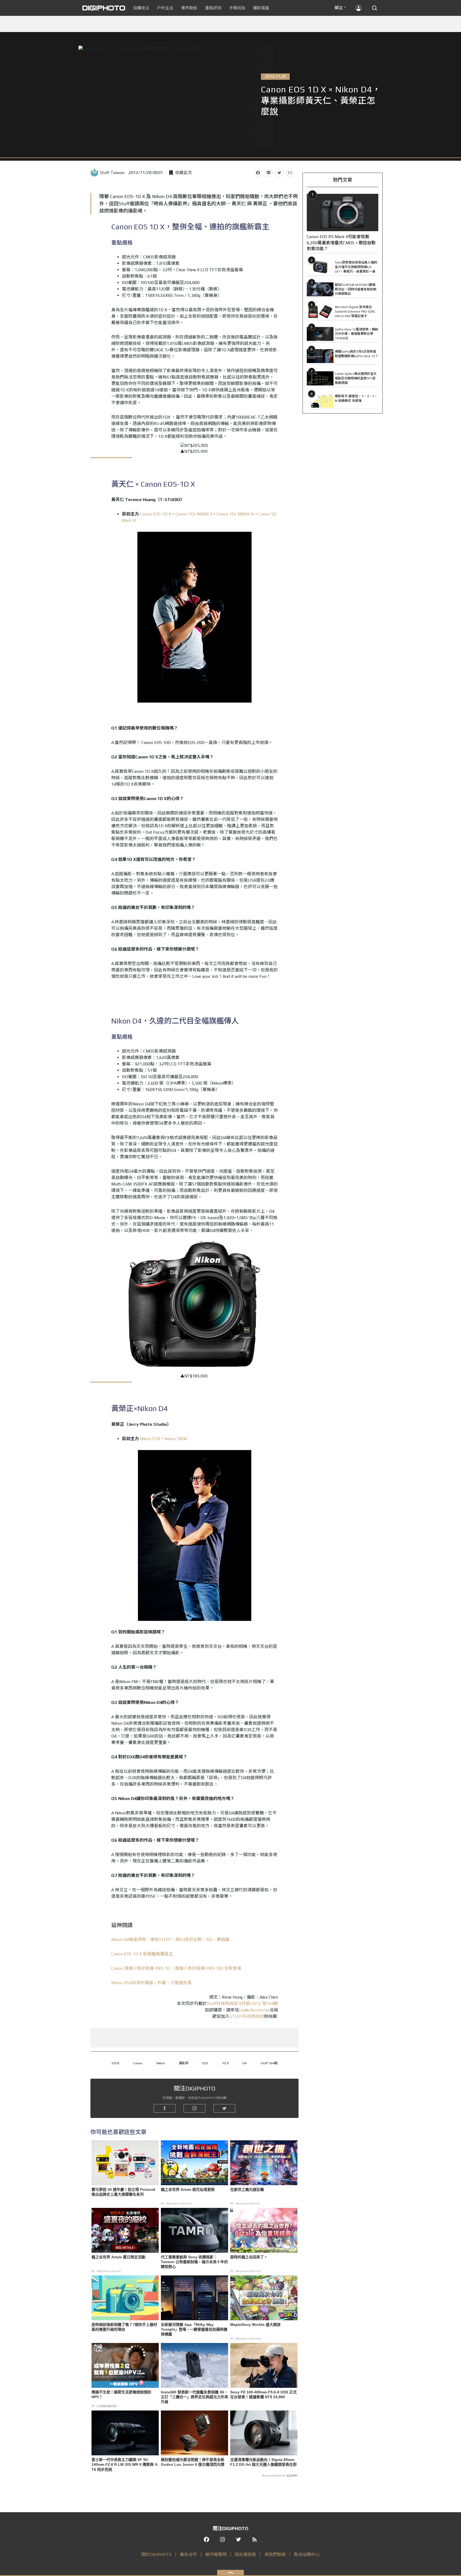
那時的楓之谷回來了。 (249, 2257)
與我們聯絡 (275, 2555)
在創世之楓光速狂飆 (247, 2189)
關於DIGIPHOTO (156, 2555)
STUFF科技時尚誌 (247, 2016)
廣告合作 (188, 2555)
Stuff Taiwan (112, 173)
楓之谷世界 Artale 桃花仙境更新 (188, 2189)
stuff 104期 (269, 2063)
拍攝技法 (141, 8)
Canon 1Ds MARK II (194, 514)
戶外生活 (165, 8)
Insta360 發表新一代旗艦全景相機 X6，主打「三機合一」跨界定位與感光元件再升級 (194, 2397)
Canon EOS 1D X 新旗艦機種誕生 (142, 1954)
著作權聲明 (216, 2555)
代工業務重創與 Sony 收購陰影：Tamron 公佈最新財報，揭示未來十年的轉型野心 (194, 2262)
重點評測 (213, 8)
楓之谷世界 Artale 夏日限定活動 (118, 2257)
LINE (269, 173)
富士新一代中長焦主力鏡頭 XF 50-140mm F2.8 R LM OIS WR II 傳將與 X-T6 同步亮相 (125, 2464)
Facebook (258, 173)
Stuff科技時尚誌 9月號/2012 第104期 (242, 2004)
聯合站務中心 (307, 2555)
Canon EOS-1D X (156, 514)
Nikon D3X (150, 1439)
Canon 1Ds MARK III (235, 514)
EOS (205, 2063)
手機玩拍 (237, 8)
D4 (245, 2063)
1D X (225, 2063)
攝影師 (184, 2063)
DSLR (116, 2063)
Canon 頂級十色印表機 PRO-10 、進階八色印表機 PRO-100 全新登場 (176, 1968)
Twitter (279, 173)
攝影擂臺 (261, 8)
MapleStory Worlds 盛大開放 (255, 2325)
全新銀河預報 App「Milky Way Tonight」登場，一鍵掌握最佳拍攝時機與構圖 (194, 2329)
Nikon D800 (176, 1439)
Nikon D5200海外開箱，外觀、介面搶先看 (151, 1983)
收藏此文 (184, 173)
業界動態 (189, 8)
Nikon (161, 2063)
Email (290, 173)
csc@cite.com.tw (254, 2010)
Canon (138, 2063)
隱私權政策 (245, 2555)
